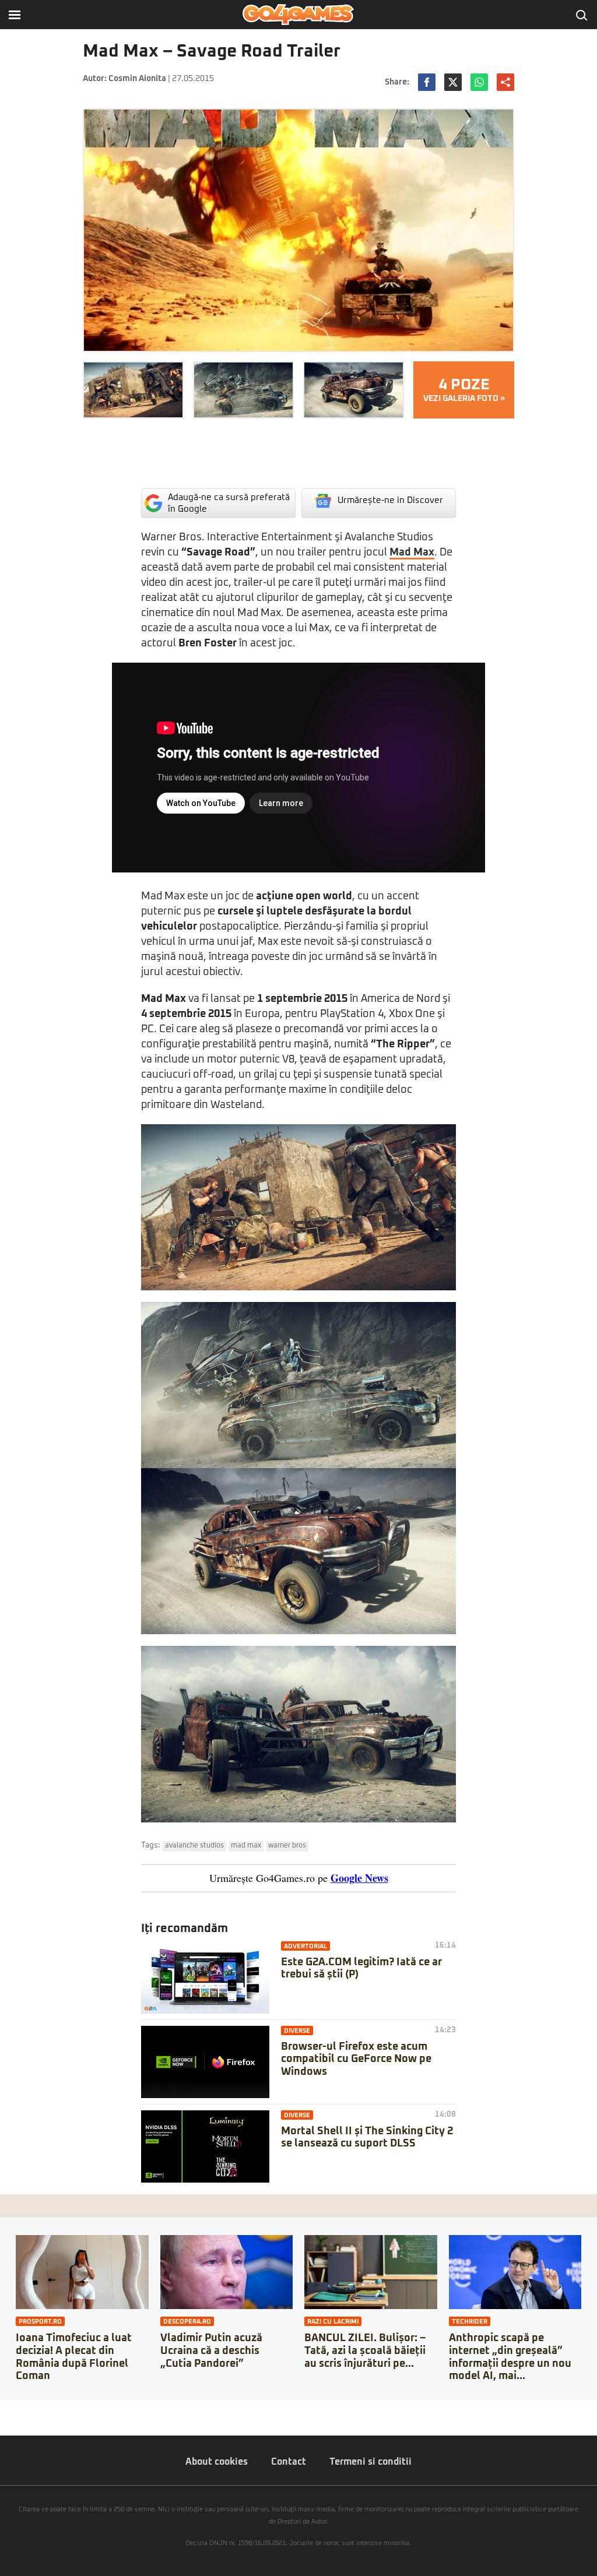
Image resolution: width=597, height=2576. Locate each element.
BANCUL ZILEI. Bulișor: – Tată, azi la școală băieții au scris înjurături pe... (365, 2351)
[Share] (13, 2409)
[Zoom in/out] (31, 2409)
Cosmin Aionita (137, 79)
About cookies (217, 2462)
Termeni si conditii (371, 2462)
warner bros (287, 1846)
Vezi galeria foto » (464, 390)
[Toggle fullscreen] (22, 2409)
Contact (289, 2462)
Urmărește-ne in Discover (390, 500)
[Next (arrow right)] (13, 2421)
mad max (246, 1846)
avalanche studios (194, 1846)
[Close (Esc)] (3, 2409)
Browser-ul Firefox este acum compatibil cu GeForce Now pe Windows (356, 2059)
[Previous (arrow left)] (3, 2421)
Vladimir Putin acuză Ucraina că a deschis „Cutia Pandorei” (211, 2351)
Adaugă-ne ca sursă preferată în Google (229, 503)
